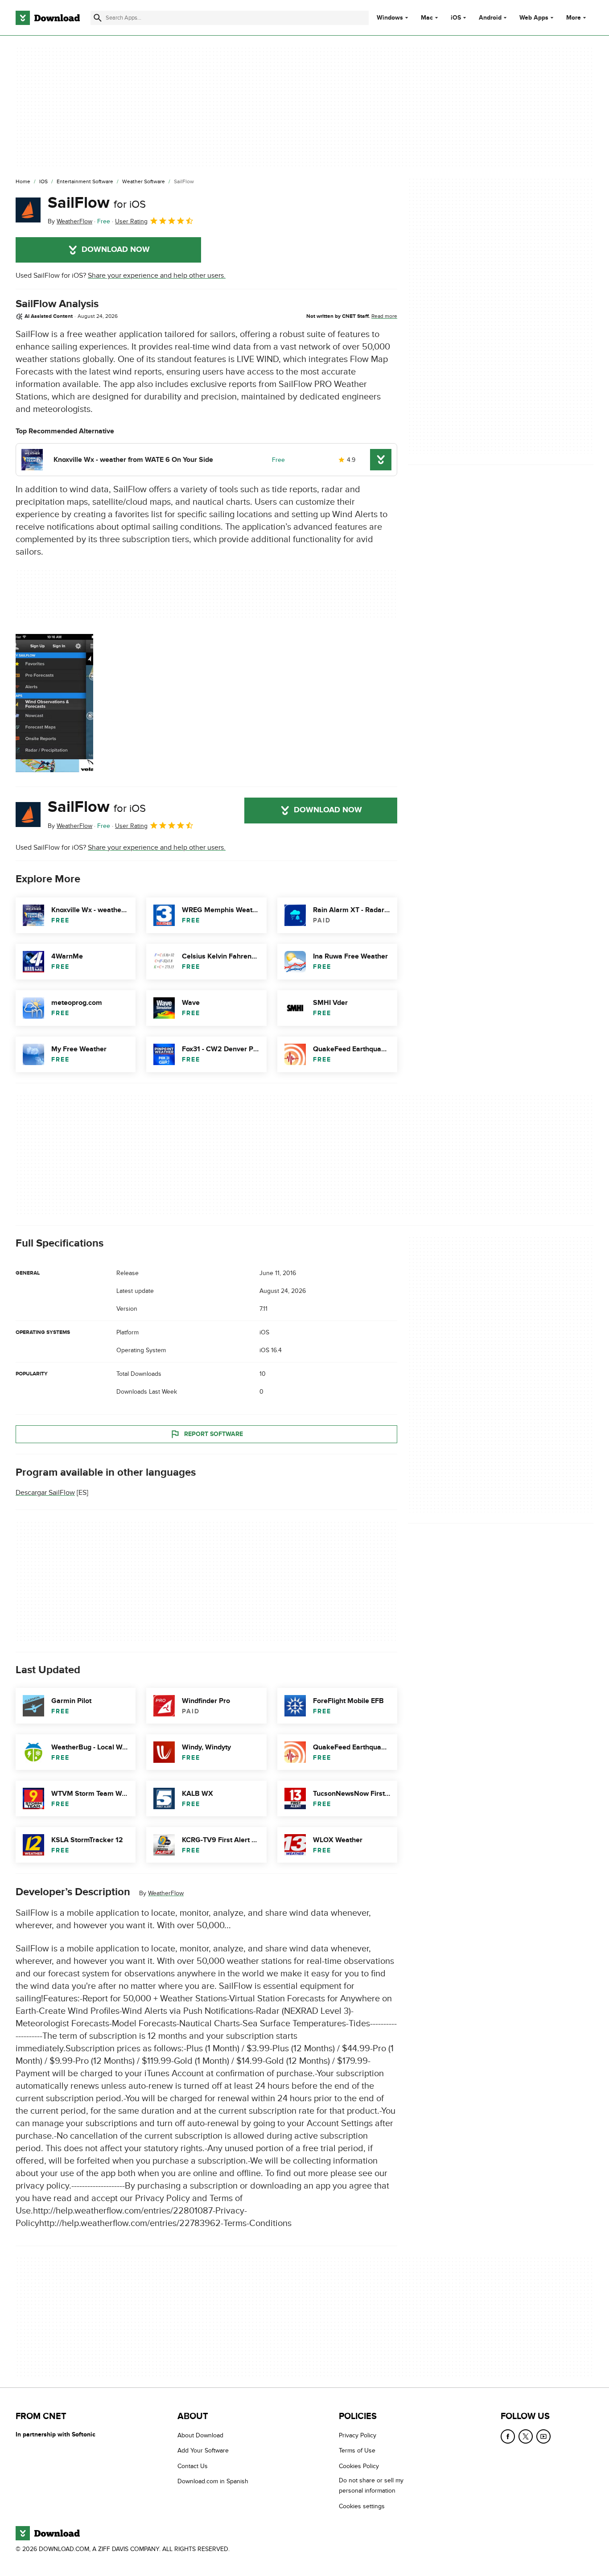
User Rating (131, 221)
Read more (384, 316)
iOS (456, 18)
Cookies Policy (359, 2466)
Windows (390, 18)
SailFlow (97, 203)
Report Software (214, 1434)
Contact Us (193, 2466)
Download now (116, 250)
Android (490, 18)
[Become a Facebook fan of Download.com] (508, 2436)
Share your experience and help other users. (157, 276)
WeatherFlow (166, 1893)
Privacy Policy (358, 2435)
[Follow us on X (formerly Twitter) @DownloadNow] (526, 2436)
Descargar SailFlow (45, 1493)
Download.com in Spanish (213, 2482)
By (70, 221)
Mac (427, 18)
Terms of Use (357, 2451)
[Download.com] (48, 18)
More (574, 18)
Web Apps (534, 18)
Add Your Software (203, 2451)
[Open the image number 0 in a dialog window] (54, 703)
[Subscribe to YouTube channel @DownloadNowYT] (543, 2436)
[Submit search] (98, 18)
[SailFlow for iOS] (28, 210)
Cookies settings (362, 2506)
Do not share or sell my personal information (371, 2486)
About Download (200, 2435)
